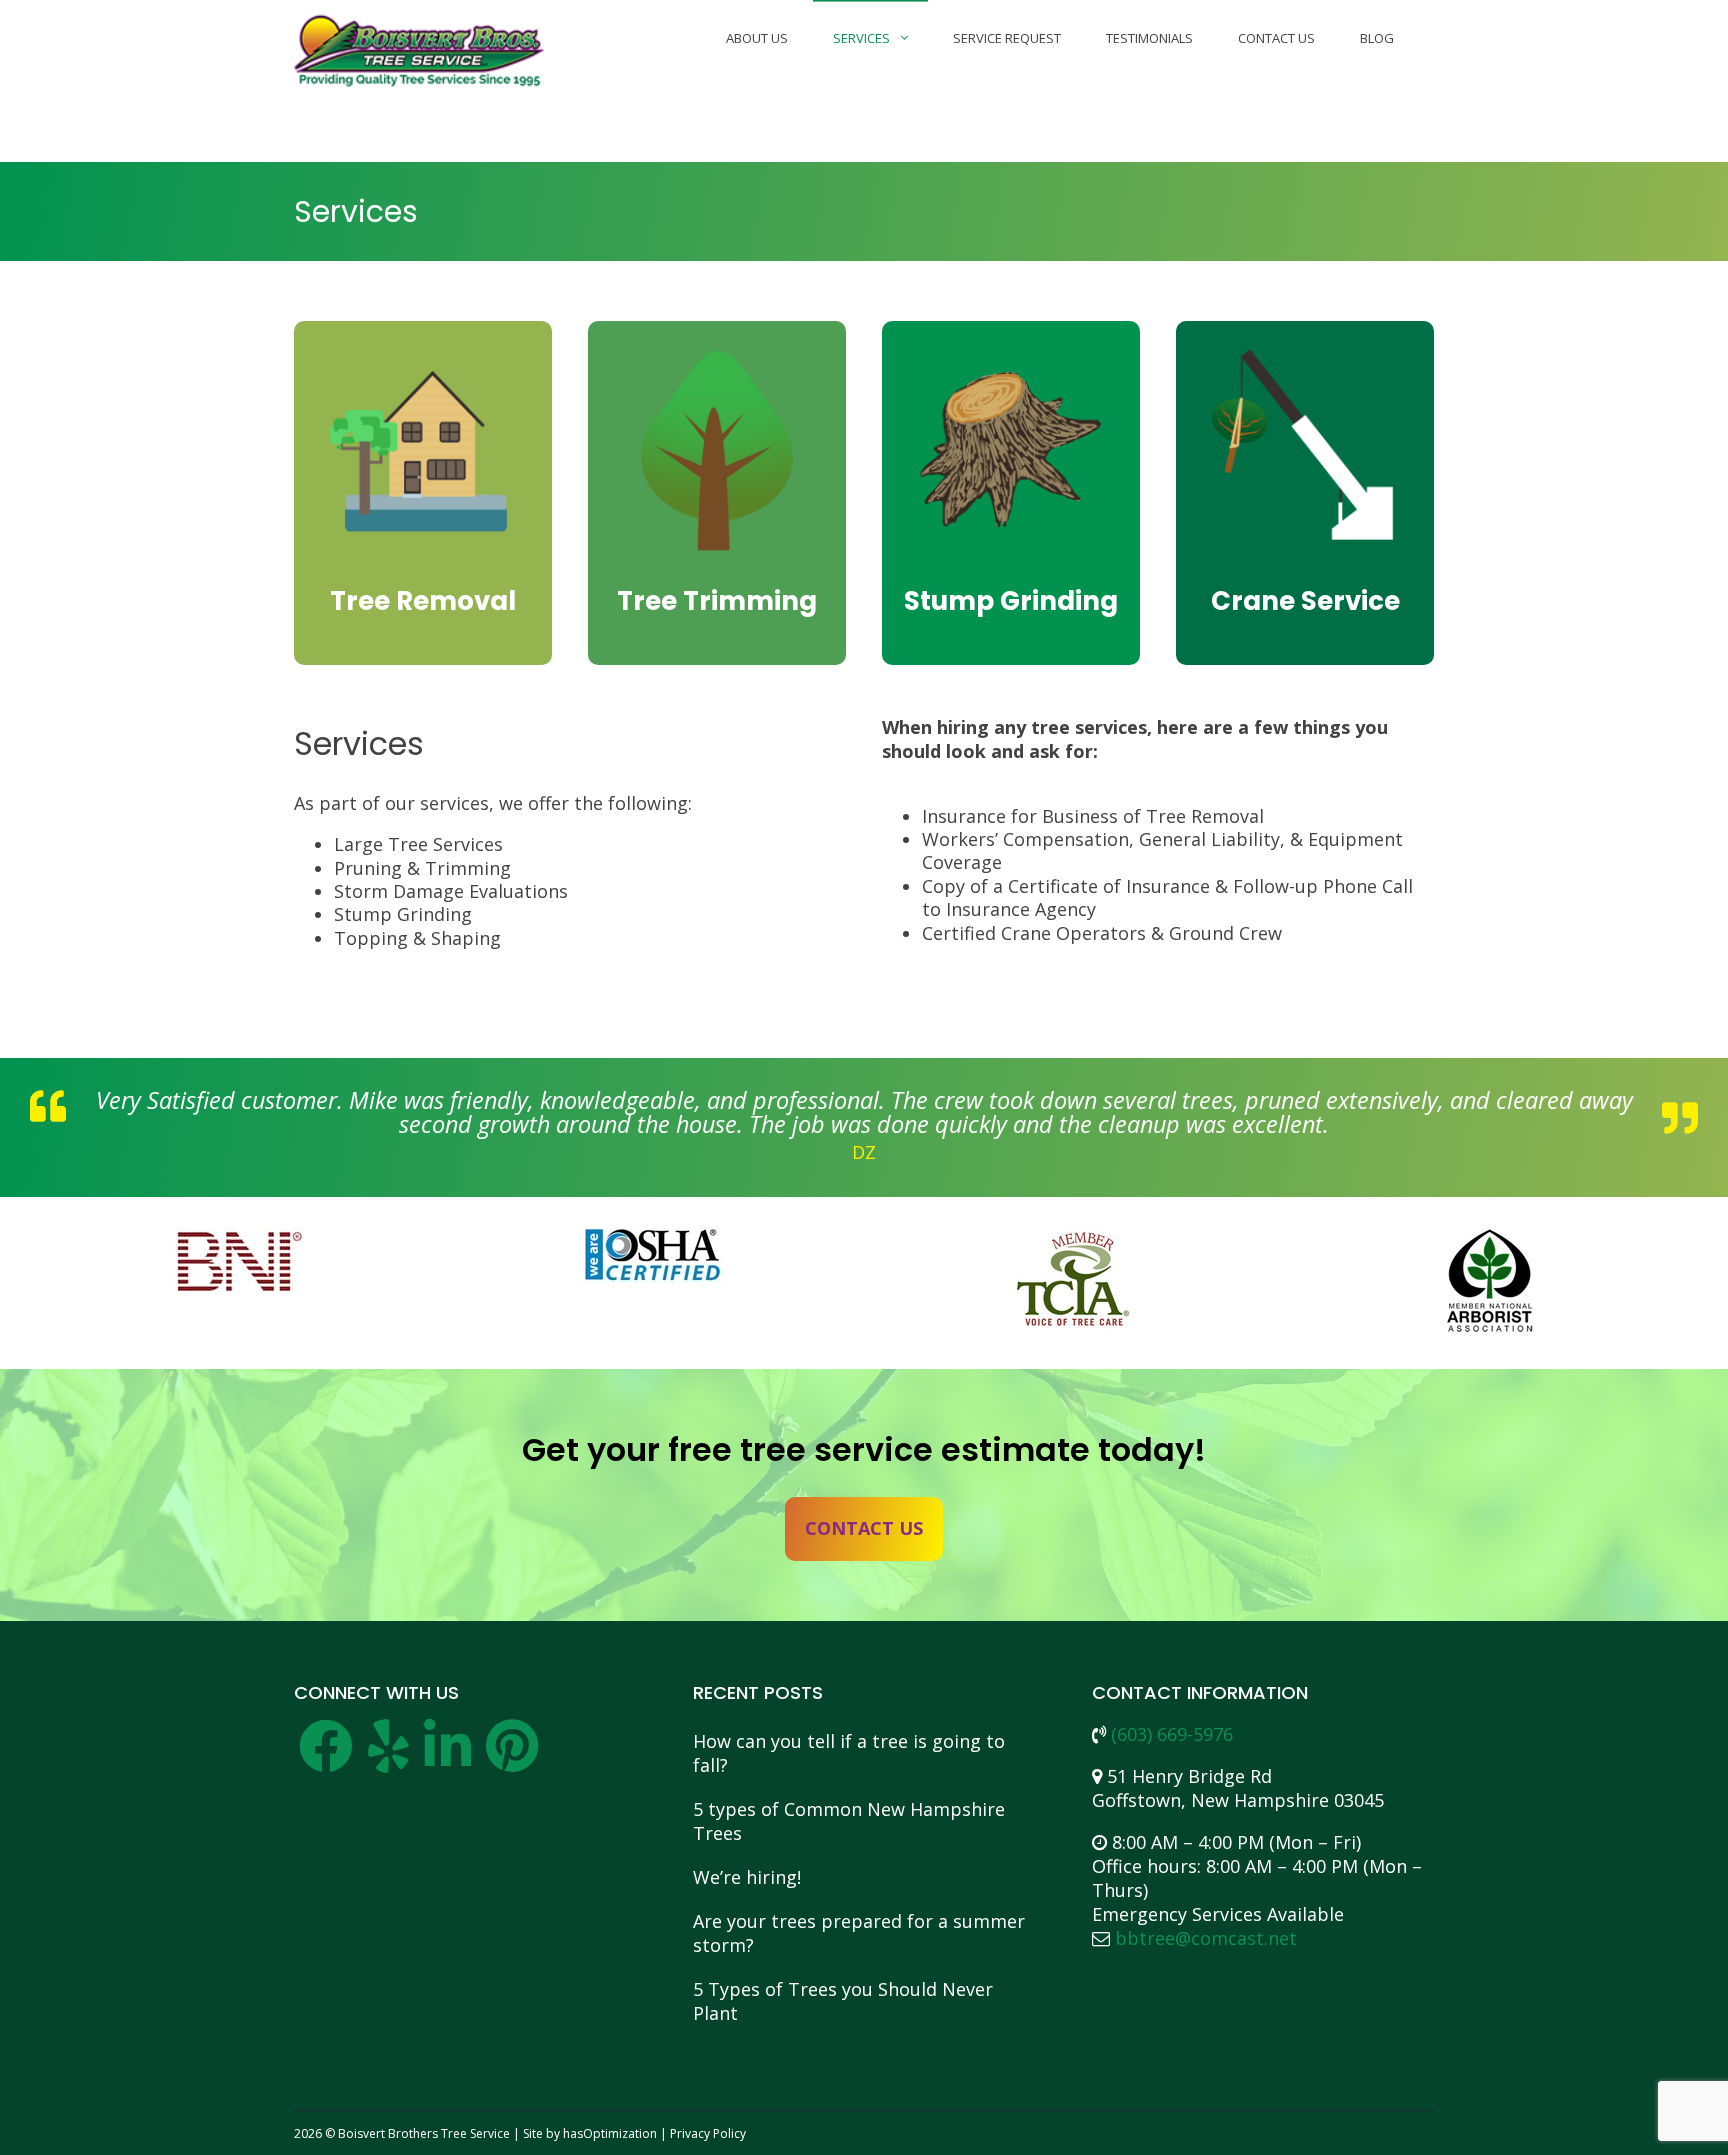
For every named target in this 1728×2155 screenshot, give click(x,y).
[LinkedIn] (447, 1759)
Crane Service (1305, 601)
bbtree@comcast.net (1206, 1938)
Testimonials (1149, 38)
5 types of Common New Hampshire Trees (849, 1821)
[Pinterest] (512, 1759)
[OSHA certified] (655, 1283)
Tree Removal (423, 601)
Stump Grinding (1011, 601)
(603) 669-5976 (1172, 1734)
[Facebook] (326, 1759)
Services (861, 38)
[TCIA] (1073, 1283)
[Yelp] (388, 1759)
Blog (1377, 38)
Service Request (1007, 38)
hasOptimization (610, 2133)
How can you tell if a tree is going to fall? (849, 1753)
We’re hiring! (747, 1877)
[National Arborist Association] (1489, 1283)
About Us (757, 38)
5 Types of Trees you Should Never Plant (843, 2001)
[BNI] (239, 1283)
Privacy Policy (708, 2133)
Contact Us (1276, 38)
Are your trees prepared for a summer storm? (859, 1933)
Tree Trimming (717, 601)
